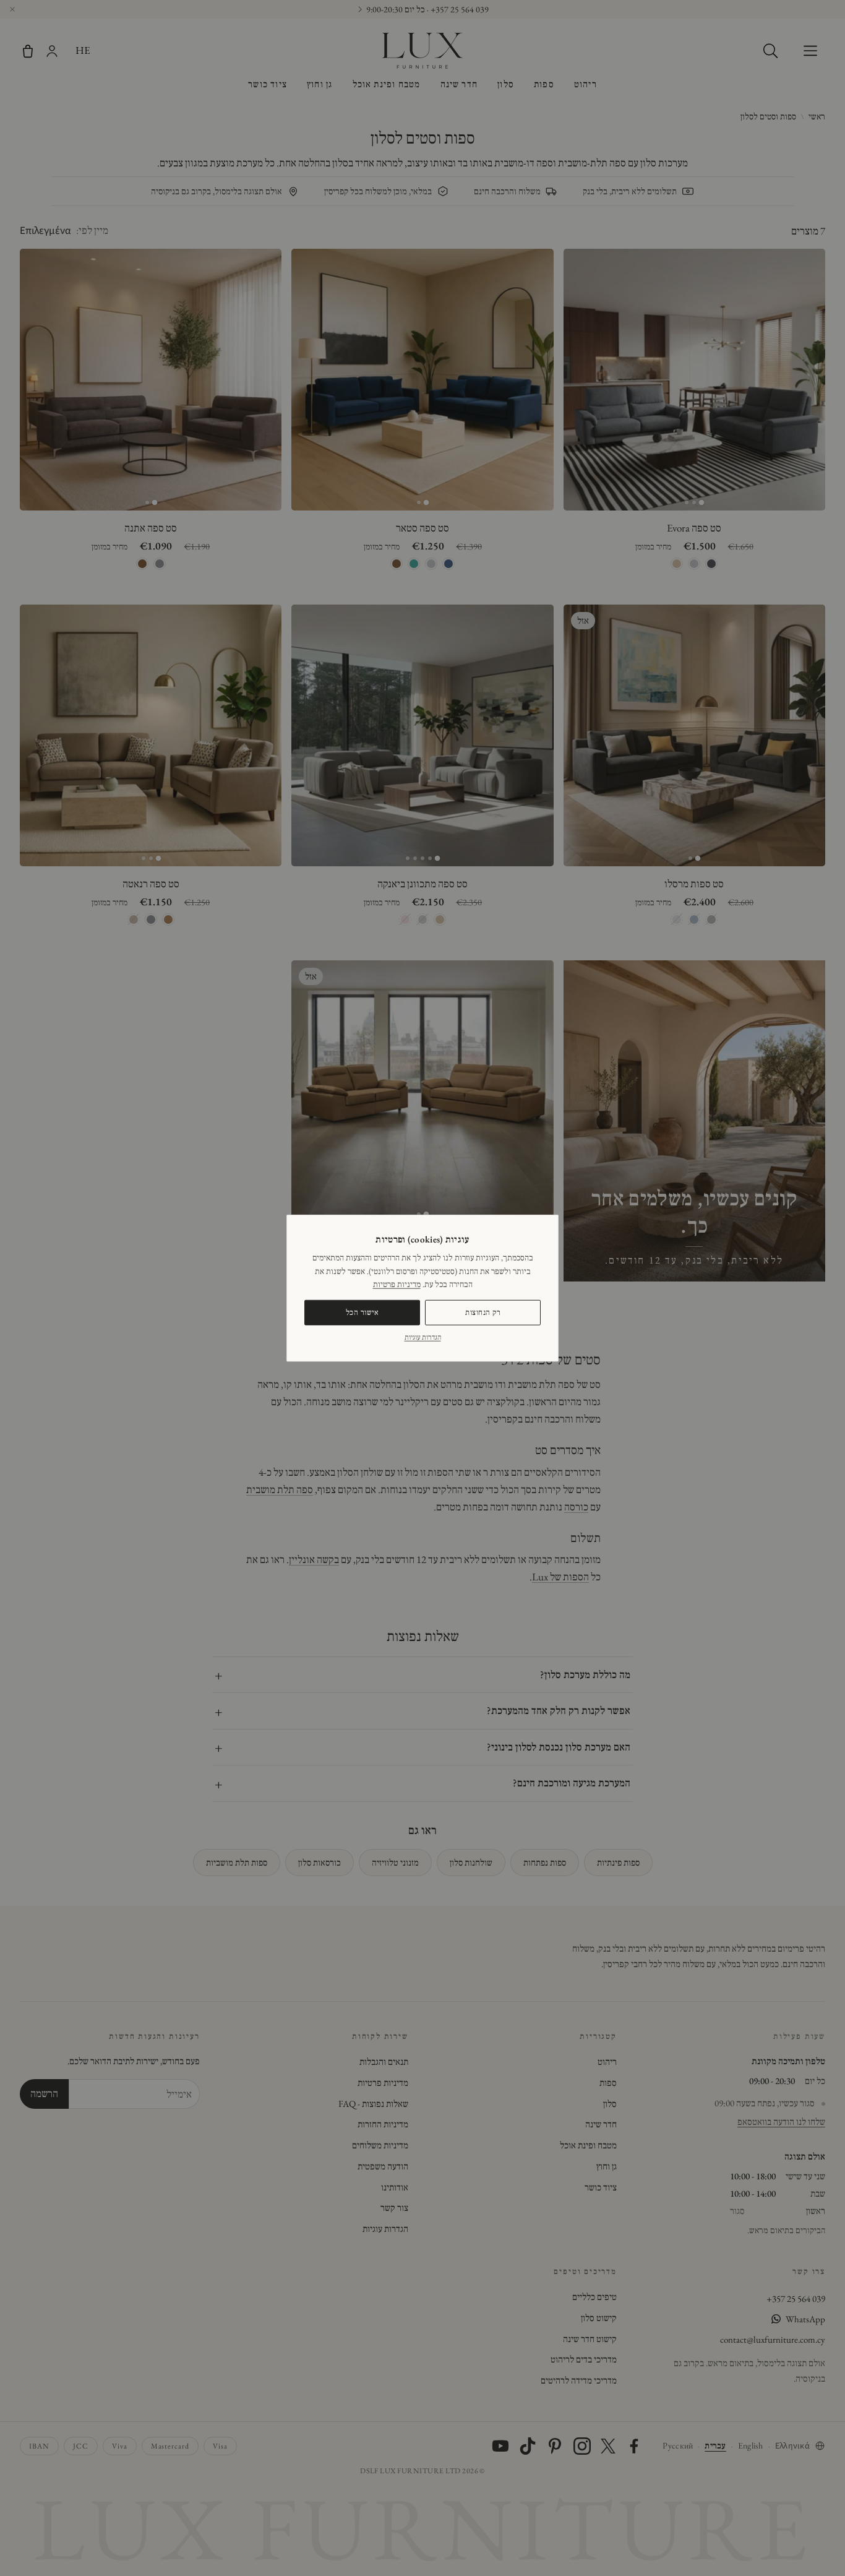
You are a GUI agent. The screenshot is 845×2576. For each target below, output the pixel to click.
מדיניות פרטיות (397, 1284)
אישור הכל (362, 1312)
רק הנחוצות (483, 1312)
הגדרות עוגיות (423, 1337)
